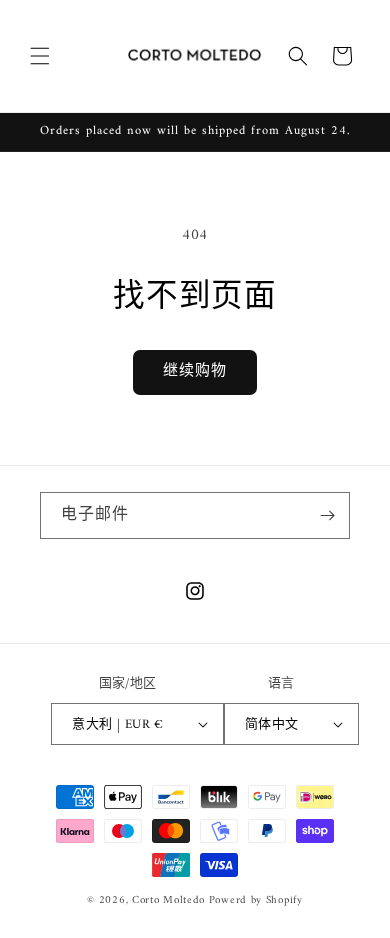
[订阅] (327, 515)
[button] (40, 56)
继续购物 (195, 371)
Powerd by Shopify (256, 900)
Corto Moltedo (168, 900)
